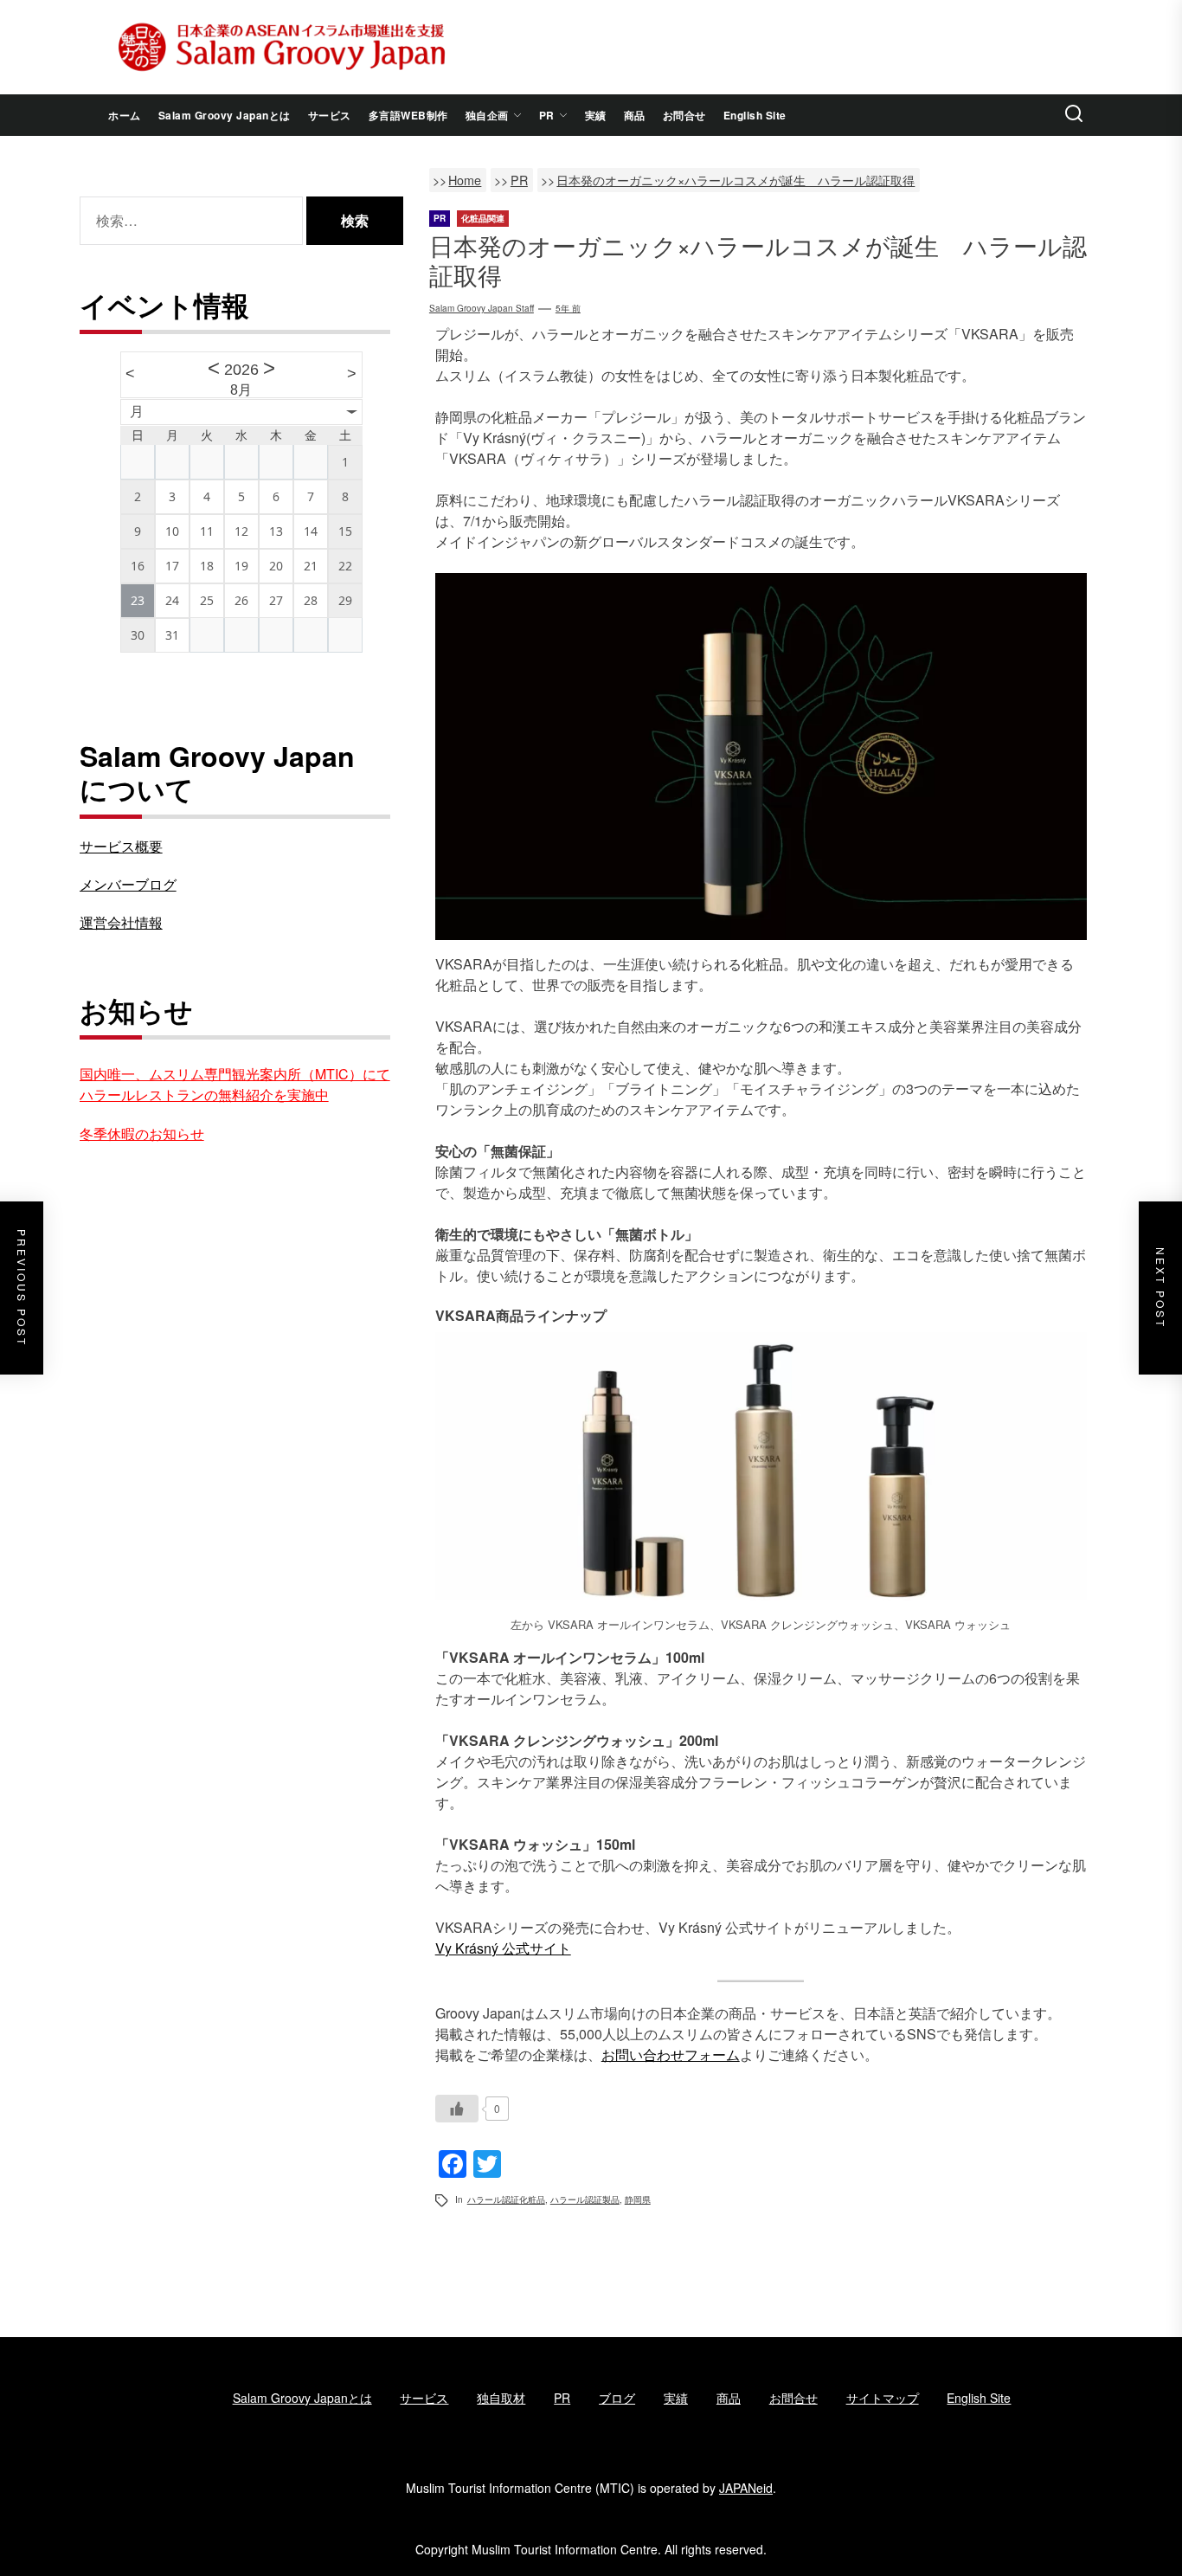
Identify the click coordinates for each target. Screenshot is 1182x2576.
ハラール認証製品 (585, 2199)
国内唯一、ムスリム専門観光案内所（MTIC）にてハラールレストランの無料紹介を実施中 (235, 1084)
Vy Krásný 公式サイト (503, 1948)
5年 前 (568, 308)
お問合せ (684, 115)
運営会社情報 (121, 922)
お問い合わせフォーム (671, 2054)
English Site (755, 115)
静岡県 (638, 2199)
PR (547, 115)
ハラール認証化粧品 (506, 2199)
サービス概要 (121, 846)
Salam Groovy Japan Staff (482, 308)
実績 (596, 115)
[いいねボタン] (457, 2109)
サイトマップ (883, 2398)
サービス (330, 115)
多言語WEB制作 (408, 115)
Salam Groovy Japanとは (225, 115)
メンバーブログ (128, 884)
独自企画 (487, 115)
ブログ (617, 2398)
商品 (635, 115)
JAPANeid (746, 2488)
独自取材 (501, 2398)
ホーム (125, 115)
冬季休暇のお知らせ (142, 1133)
